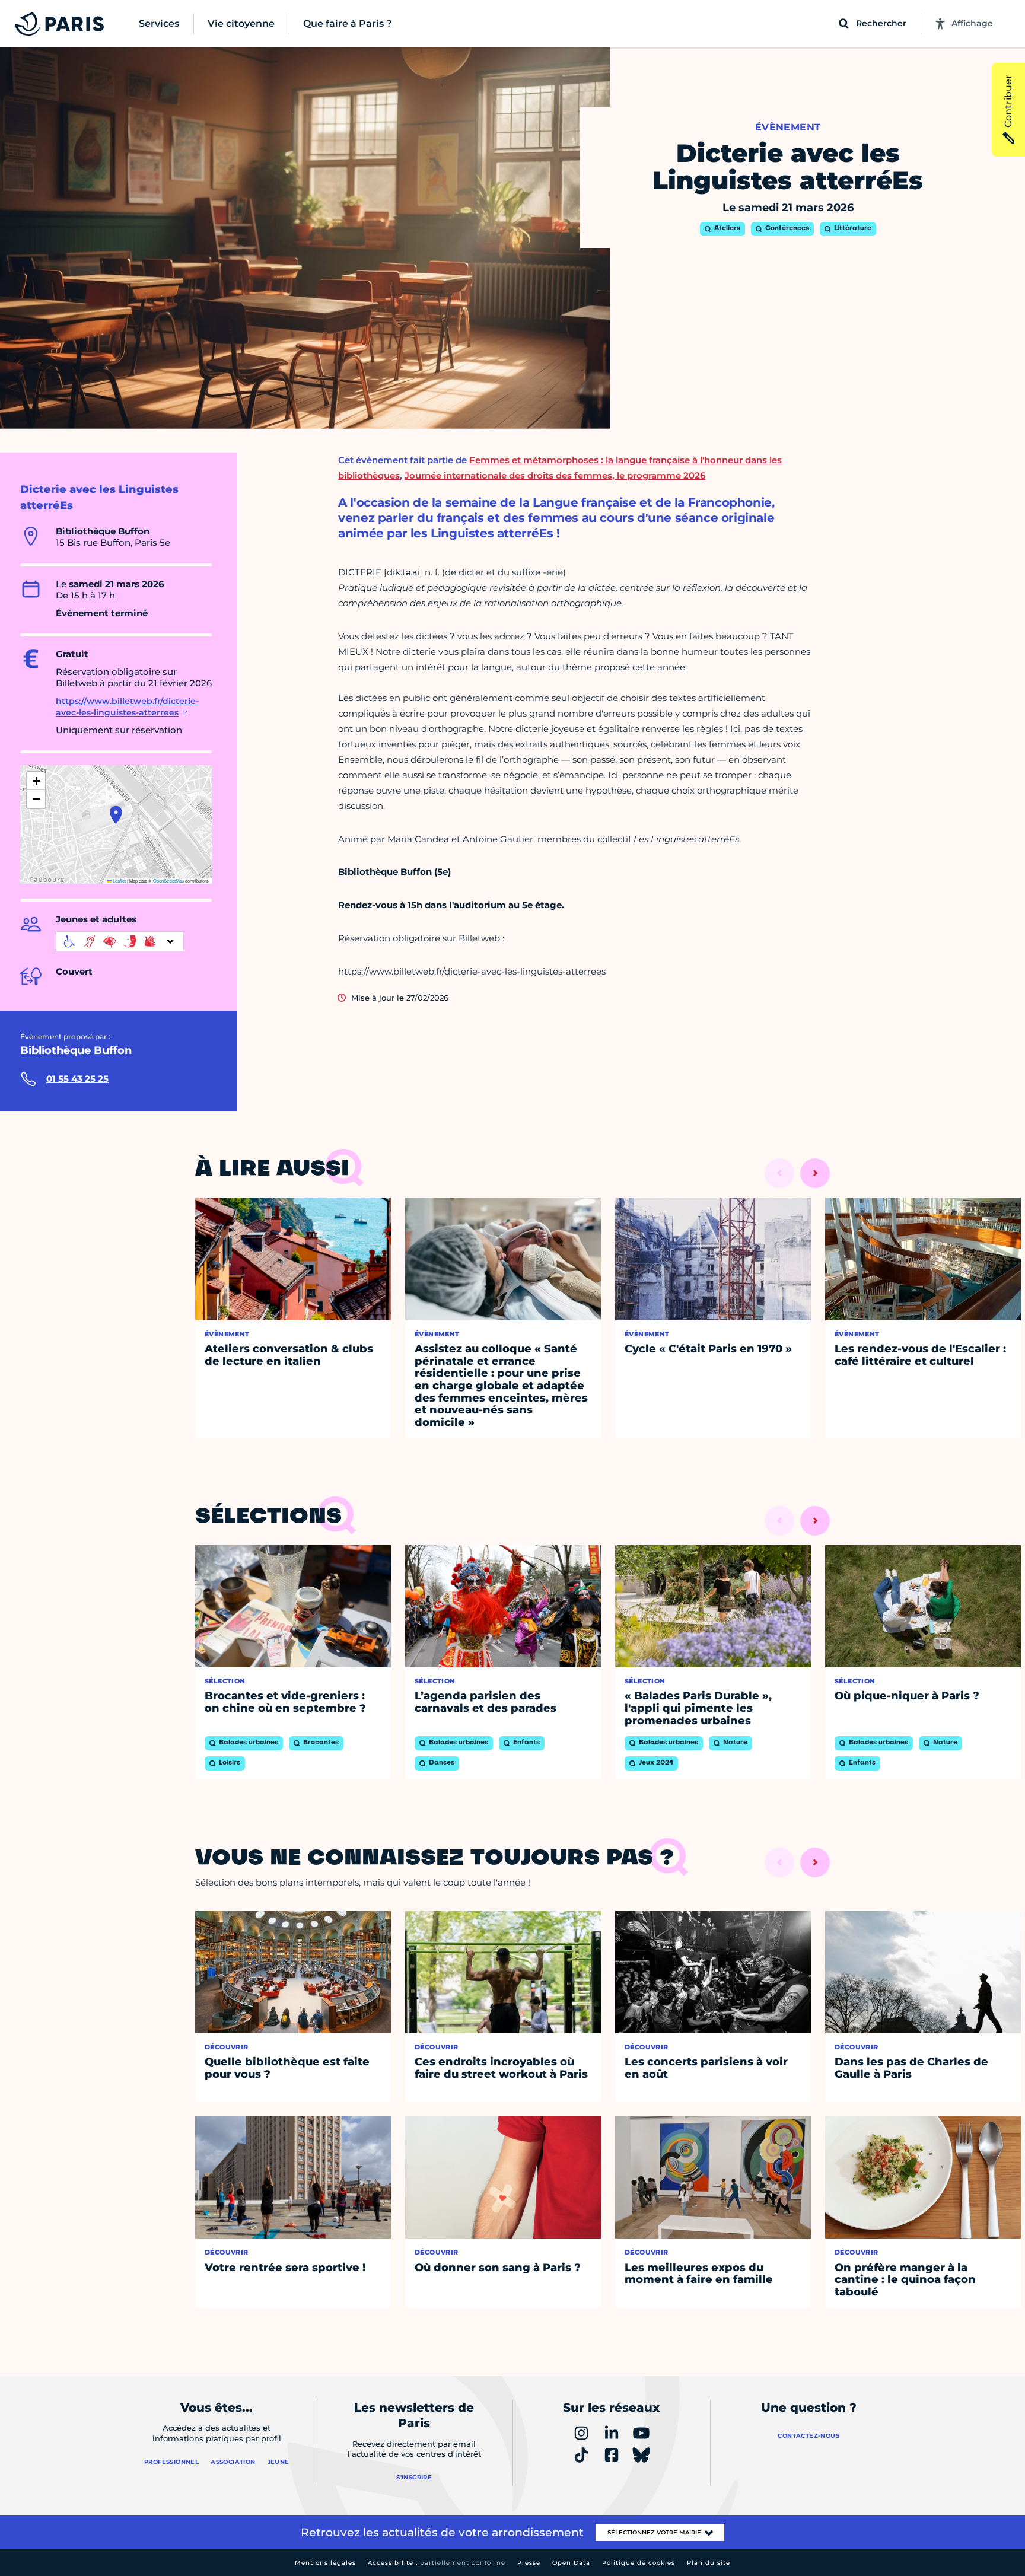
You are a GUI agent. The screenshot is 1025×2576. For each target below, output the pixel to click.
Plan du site (709, 2563)
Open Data (571, 2563)
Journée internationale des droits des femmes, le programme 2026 (555, 475)
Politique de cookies (639, 2563)
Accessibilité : (437, 2563)
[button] (116, 815)
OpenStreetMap (168, 881)
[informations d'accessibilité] (120, 941)
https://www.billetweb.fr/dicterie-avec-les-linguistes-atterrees (127, 707)
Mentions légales (325, 2563)
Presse (529, 2563)
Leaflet (119, 881)
